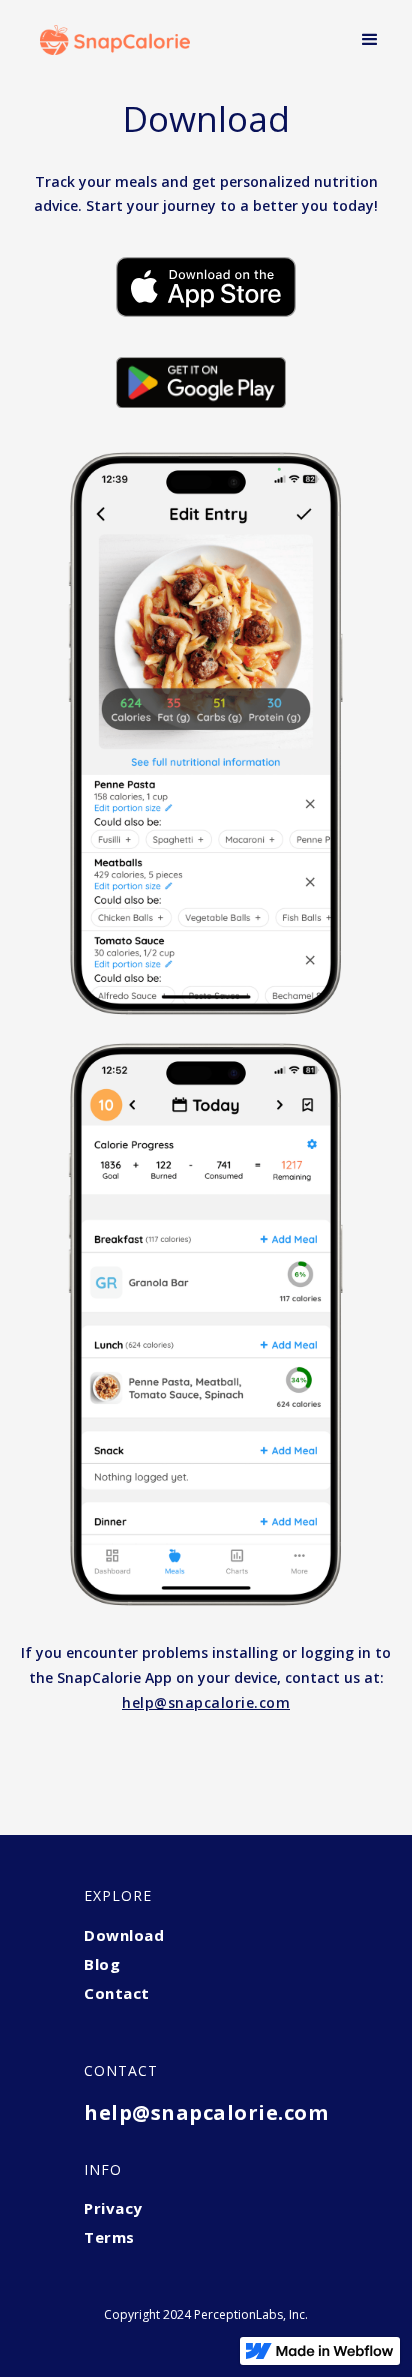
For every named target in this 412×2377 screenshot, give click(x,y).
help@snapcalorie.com (206, 2112)
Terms (109, 2237)
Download (124, 1935)
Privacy (113, 2208)
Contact (117, 1993)
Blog (102, 1964)
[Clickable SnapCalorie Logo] (110, 40)
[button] (370, 40)
